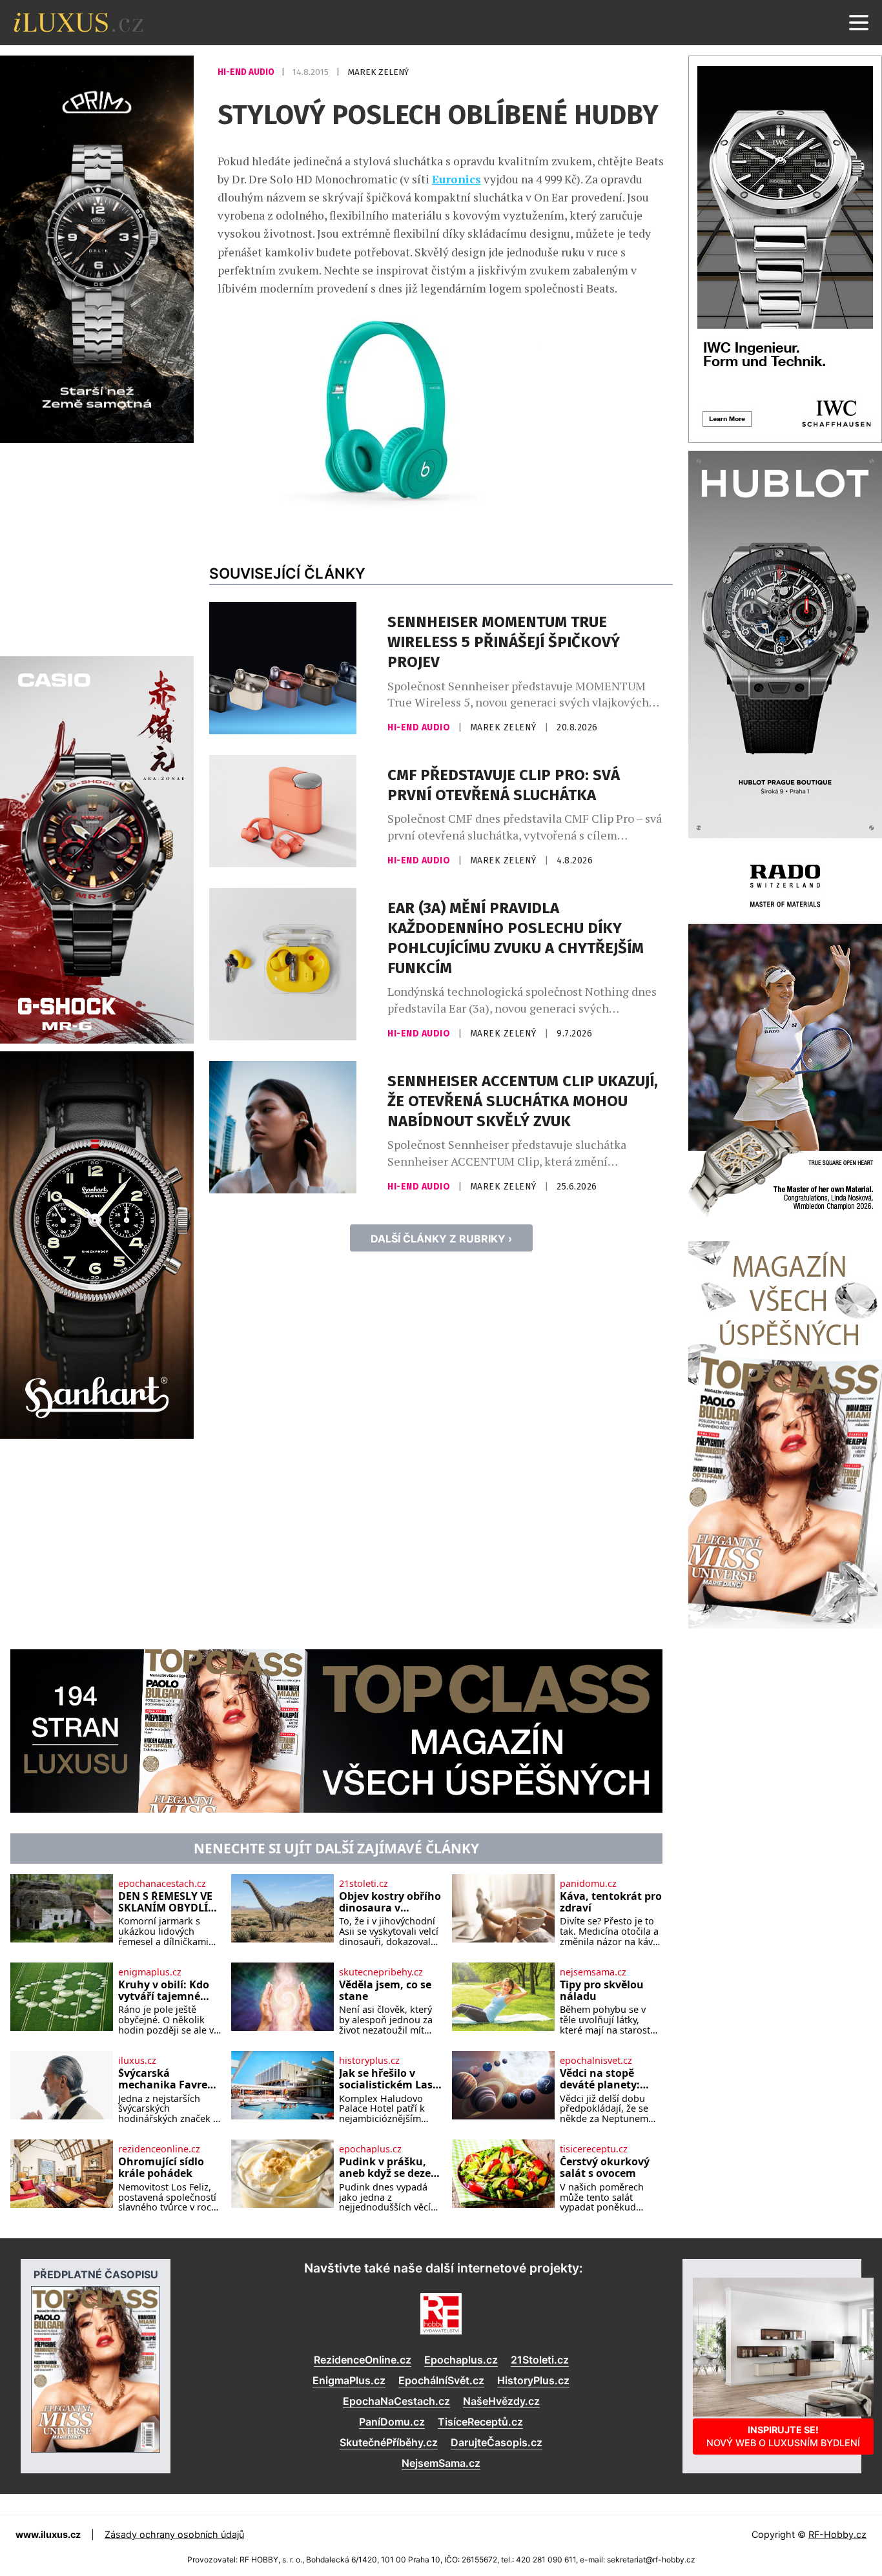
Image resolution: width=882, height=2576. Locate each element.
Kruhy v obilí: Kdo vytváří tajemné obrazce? (164, 1991)
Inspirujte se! (783, 2436)
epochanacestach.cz (162, 1884)
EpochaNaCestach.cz (396, 2401)
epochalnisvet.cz (596, 2061)
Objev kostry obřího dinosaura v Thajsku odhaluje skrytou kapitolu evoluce (390, 1902)
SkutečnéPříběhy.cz (389, 2442)
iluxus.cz (137, 2061)
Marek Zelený (378, 72)
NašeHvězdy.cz (501, 2401)
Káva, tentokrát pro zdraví (611, 1902)
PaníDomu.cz (392, 2422)
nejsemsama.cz (593, 1972)
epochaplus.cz (370, 2149)
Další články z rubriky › (441, 1239)
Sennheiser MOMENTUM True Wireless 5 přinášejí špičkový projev (504, 642)
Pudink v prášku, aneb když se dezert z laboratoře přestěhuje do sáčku (389, 2168)
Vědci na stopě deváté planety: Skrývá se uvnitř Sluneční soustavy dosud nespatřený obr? (607, 2079)
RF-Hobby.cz (837, 2534)
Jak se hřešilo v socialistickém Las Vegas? (386, 2079)
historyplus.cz (369, 2061)
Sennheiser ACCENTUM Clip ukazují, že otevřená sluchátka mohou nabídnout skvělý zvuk (523, 1101)
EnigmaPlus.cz (349, 2380)
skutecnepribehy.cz (381, 1972)
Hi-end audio (247, 72)
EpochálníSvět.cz (441, 2380)
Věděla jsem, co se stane (385, 1991)
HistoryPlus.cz (533, 2380)
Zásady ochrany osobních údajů (174, 2534)
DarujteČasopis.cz (497, 2442)
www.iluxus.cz (48, 2534)
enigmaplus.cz (150, 1972)
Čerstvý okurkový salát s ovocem (605, 2168)
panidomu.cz (588, 1884)
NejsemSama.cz (441, 2463)
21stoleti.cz (364, 1884)
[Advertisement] (97, 548)
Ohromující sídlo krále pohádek (161, 2168)
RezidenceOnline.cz (363, 2360)
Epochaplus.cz (461, 2360)
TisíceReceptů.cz (480, 2422)
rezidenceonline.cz (159, 2149)
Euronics (456, 179)
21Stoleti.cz (540, 2360)
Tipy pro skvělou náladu (602, 1991)
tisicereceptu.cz (594, 2149)
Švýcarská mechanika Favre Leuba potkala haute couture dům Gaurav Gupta (169, 2079)
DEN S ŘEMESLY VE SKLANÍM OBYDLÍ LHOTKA (165, 1902)
